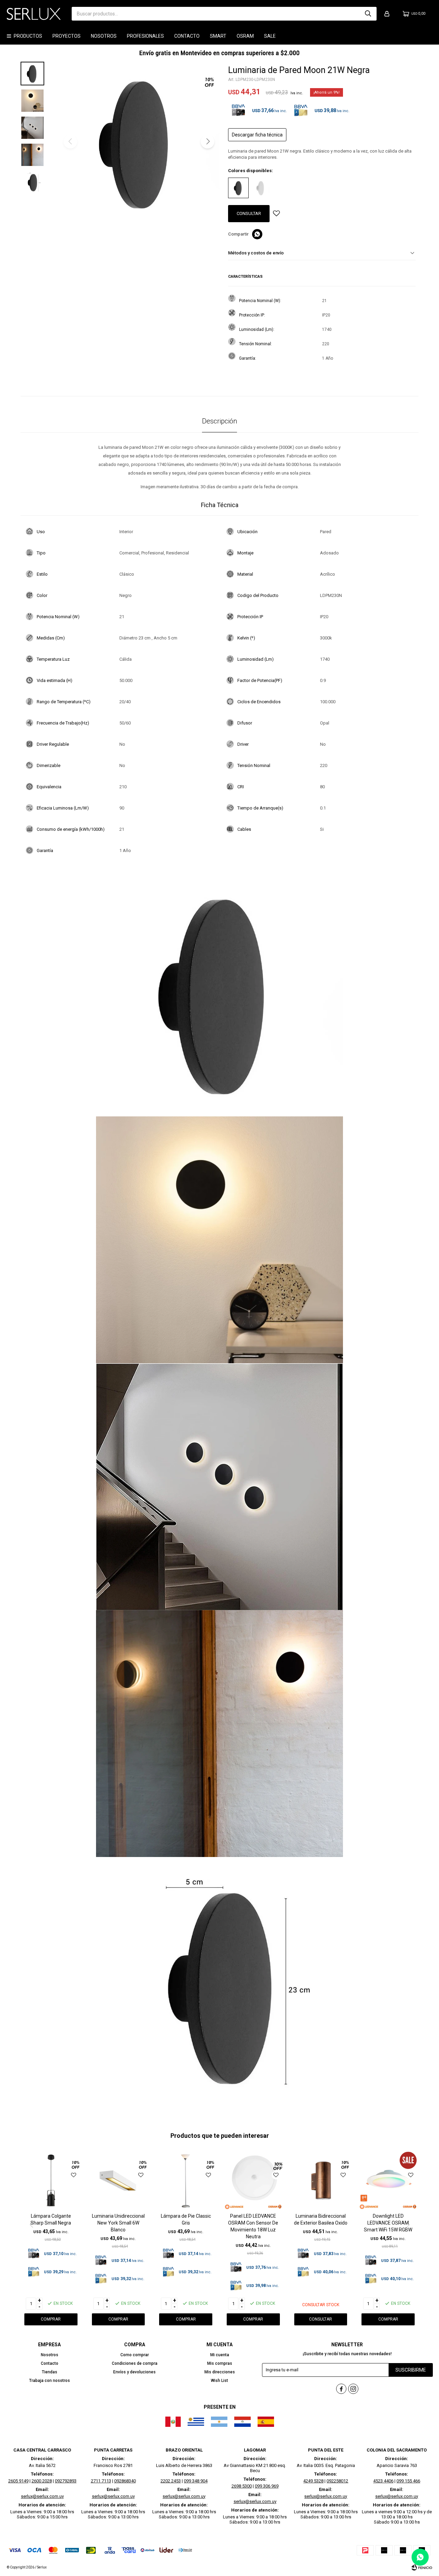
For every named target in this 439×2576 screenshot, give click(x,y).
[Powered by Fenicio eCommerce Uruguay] (422, 2567)
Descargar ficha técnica (257, 135)
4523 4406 (383, 2481)
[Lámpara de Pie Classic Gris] (186, 2180)
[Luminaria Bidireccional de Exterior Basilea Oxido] (321, 2180)
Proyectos (67, 36)
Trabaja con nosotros (50, 2381)
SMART (218, 36)
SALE (270, 36)
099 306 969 (267, 2486)
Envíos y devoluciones (134, 2372)
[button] (368, 14)
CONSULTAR (249, 213)
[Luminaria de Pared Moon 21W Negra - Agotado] (238, 188)
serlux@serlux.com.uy (42, 2496)
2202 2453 (171, 2481)
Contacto (187, 36)
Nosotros (104, 36)
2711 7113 (101, 2481)
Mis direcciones (220, 2372)
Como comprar (135, 2355)
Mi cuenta (220, 2355)
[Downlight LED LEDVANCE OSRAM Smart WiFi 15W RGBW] (388, 2180)
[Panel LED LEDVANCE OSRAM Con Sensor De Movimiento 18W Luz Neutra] (253, 2180)
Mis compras (220, 2363)
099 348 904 (196, 2481)
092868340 (125, 2481)
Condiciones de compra (135, 2363)
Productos (28, 36)
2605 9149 (18, 2481)
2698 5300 (242, 2486)
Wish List (219, 2381)
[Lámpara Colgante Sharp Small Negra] (51, 2180)
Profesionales (145, 36)
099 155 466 (408, 2481)
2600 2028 (42, 2481)
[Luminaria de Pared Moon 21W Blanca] (261, 188)
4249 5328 (313, 2481)
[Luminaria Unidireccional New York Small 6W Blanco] (118, 2180)
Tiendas (50, 2372)
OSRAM (245, 36)
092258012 (337, 2481)
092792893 (66, 2481)
